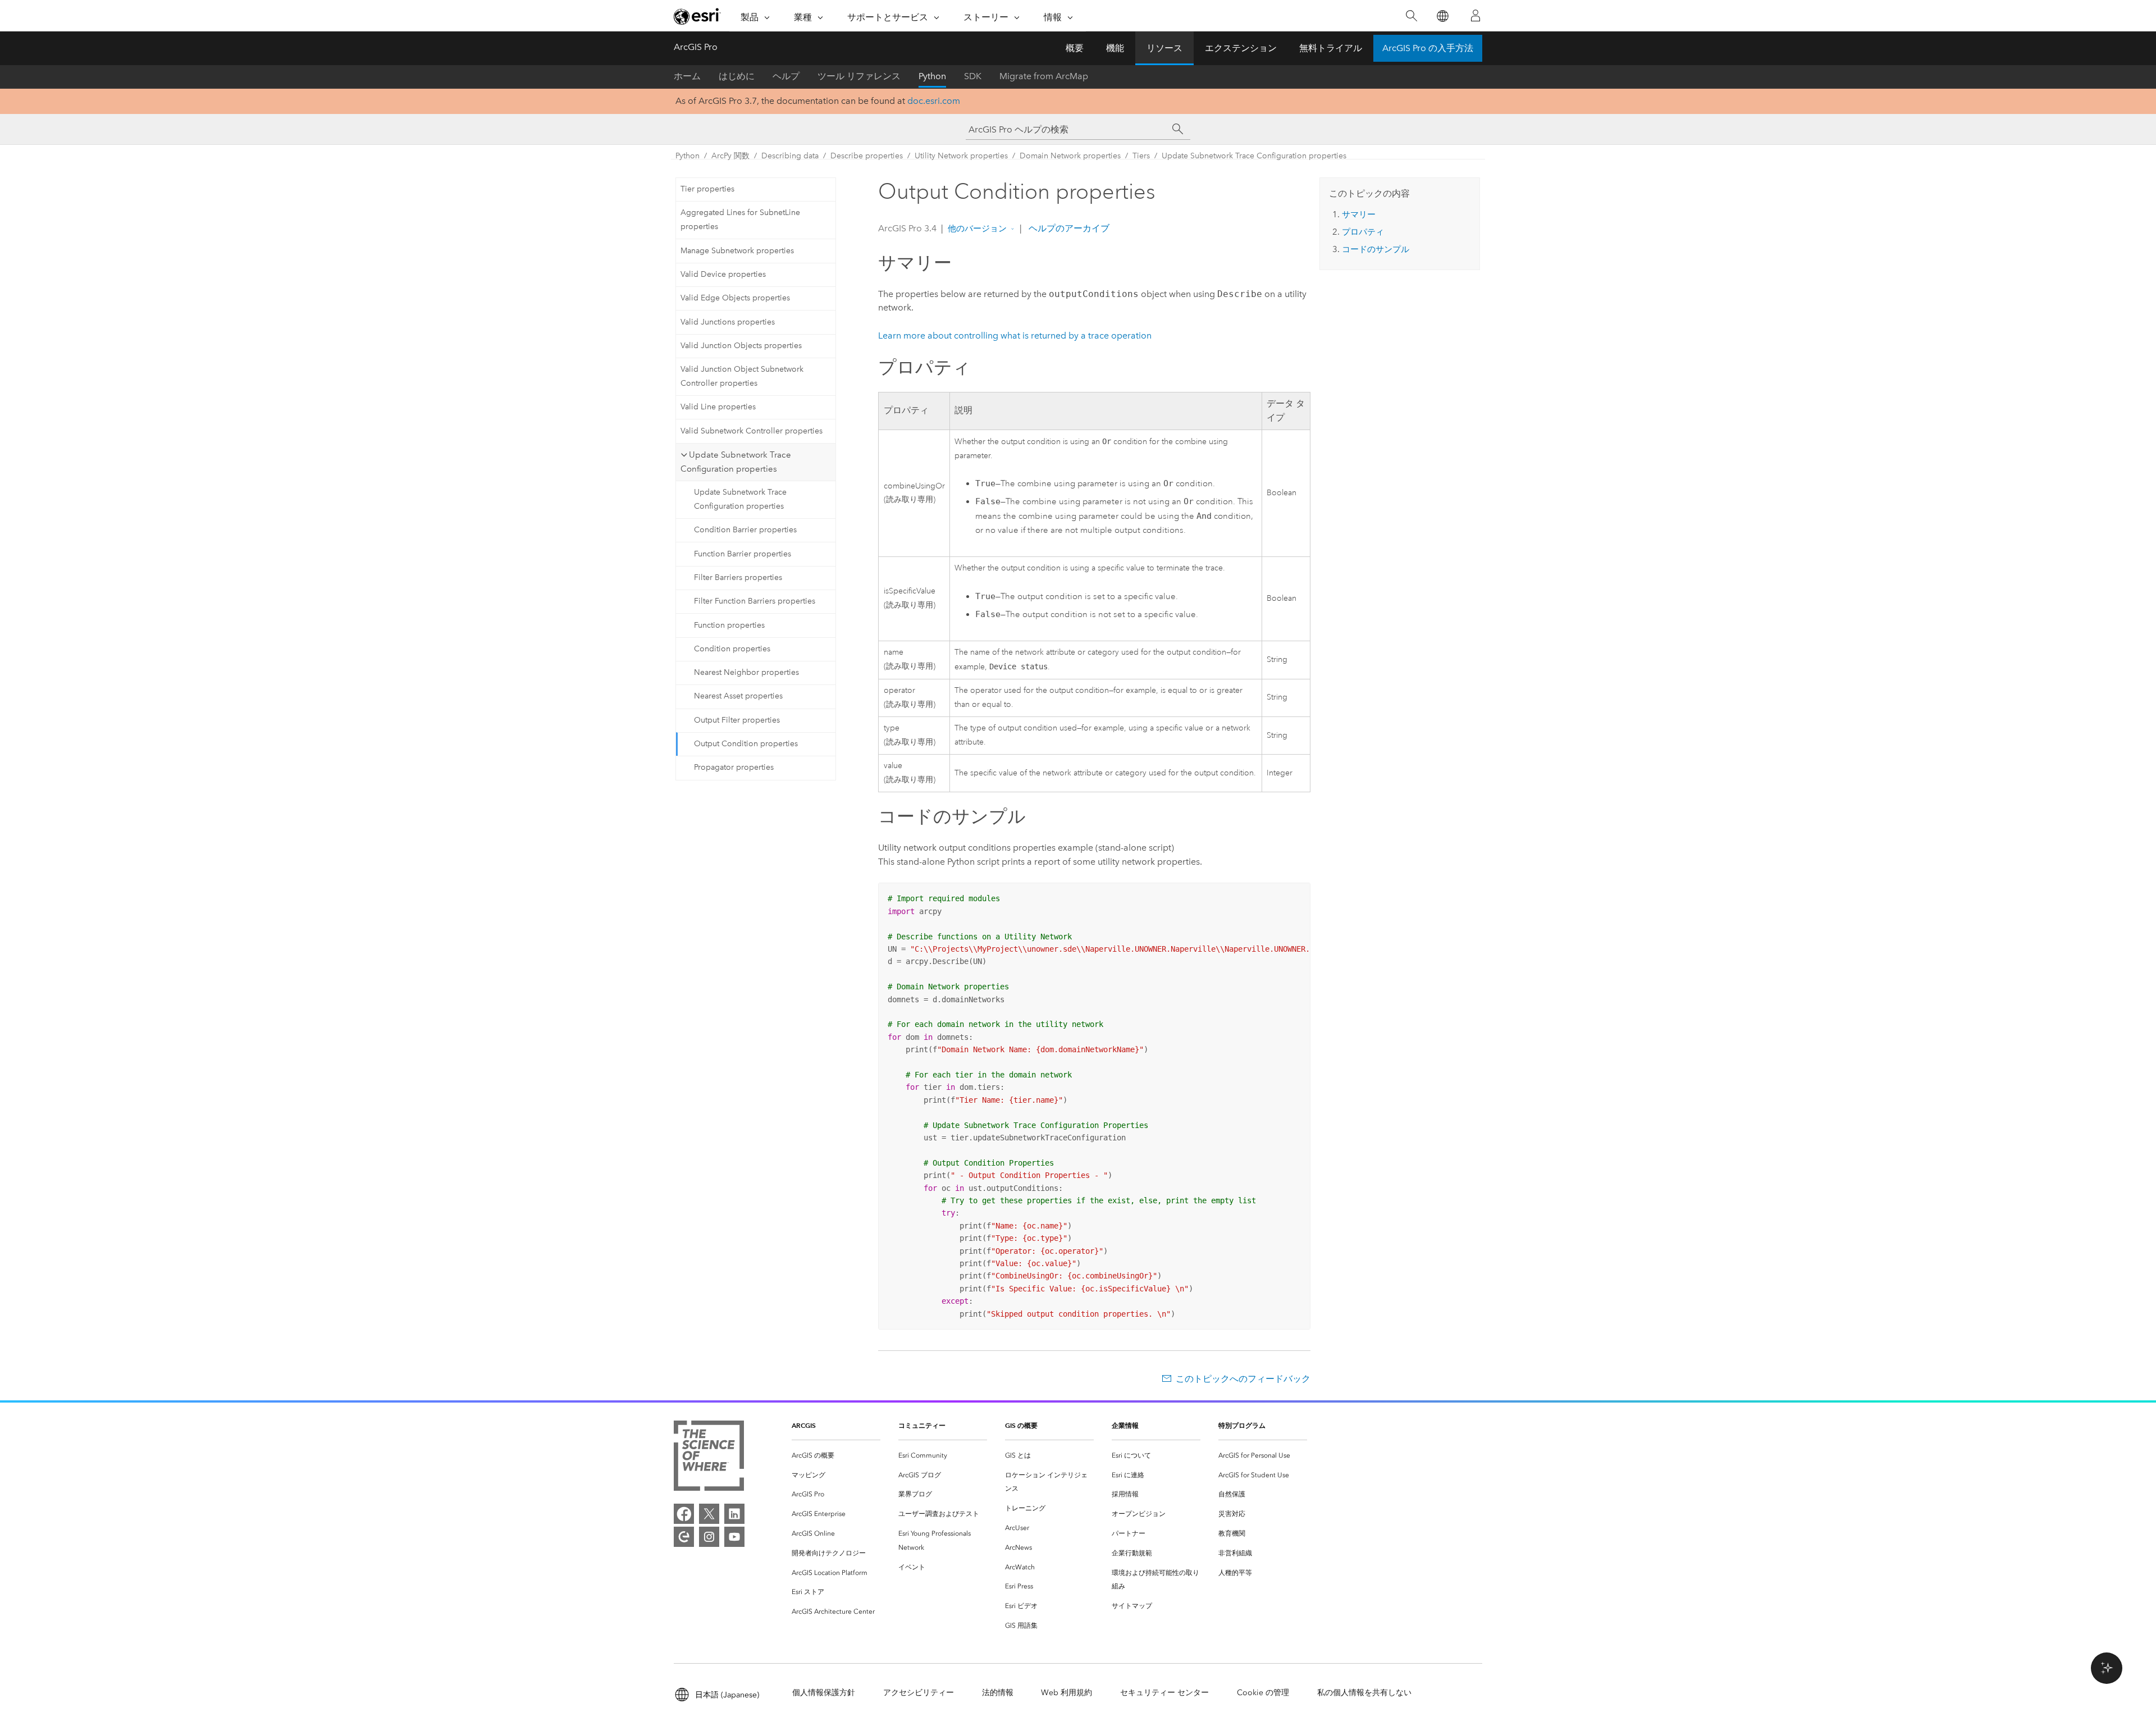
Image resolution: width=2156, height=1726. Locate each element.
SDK (973, 76)
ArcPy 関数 (730, 156)
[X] (709, 1514)
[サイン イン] (1476, 16)
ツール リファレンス (859, 76)
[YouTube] (734, 1537)
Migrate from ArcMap (1044, 76)
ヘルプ (786, 76)
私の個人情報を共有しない (1364, 1693)
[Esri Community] (684, 1537)
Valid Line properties (718, 407)
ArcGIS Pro (696, 47)
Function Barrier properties (743, 554)
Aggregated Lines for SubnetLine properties (740, 220)
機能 (1115, 48)
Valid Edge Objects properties (735, 298)
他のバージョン (977, 229)
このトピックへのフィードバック (1243, 1379)
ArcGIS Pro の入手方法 (1428, 48)
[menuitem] (836, 1456)
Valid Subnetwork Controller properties (752, 431)
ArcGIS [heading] (804, 1425)
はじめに (737, 76)
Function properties (729, 625)
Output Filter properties (737, 720)
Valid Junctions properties (728, 322)
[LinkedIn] (734, 1514)
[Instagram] (709, 1537)
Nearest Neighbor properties (746, 672)
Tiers (1141, 156)
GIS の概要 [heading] (1021, 1425)
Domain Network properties (1070, 156)
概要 (1075, 48)
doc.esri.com (934, 101)
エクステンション (1241, 48)
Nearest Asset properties (738, 696)
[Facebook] (684, 1514)
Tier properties (707, 189)
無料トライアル (1331, 48)
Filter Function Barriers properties (755, 601)
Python (932, 76)
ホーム (687, 76)
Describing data (790, 156)
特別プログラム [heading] (1242, 1425)
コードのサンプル (1376, 249)
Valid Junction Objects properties (741, 346)
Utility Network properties (961, 156)
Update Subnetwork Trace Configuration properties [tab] (736, 462)
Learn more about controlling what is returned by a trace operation (1015, 335)
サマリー (1359, 214)
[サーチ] (1178, 129)
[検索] (1411, 16)
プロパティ (1363, 232)
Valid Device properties (723, 274)
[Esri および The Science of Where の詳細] (709, 1458)
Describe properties (867, 156)
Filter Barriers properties (738, 577)
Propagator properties (734, 767)
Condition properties (732, 649)
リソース (1164, 48)
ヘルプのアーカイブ (1068, 228)
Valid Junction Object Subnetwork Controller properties (742, 376)
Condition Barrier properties (745, 530)
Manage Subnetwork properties (737, 251)
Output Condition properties (746, 744)
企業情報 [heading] (1125, 1425)
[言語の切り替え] (1442, 16)
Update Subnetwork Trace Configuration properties (1254, 156)
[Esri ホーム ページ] (697, 16)
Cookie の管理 (1263, 1693)
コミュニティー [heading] (922, 1425)
